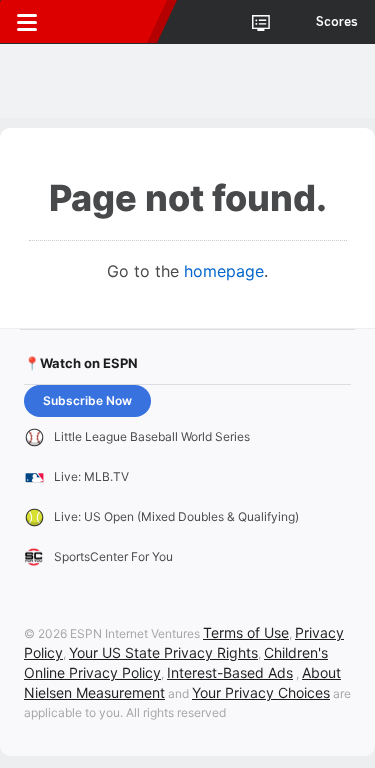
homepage (224, 271)
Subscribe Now (87, 400)
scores (337, 22)
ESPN (107, 22)
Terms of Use (246, 632)
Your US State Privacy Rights (163, 652)
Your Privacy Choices (261, 692)
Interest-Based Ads (230, 672)
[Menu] (27, 22)
